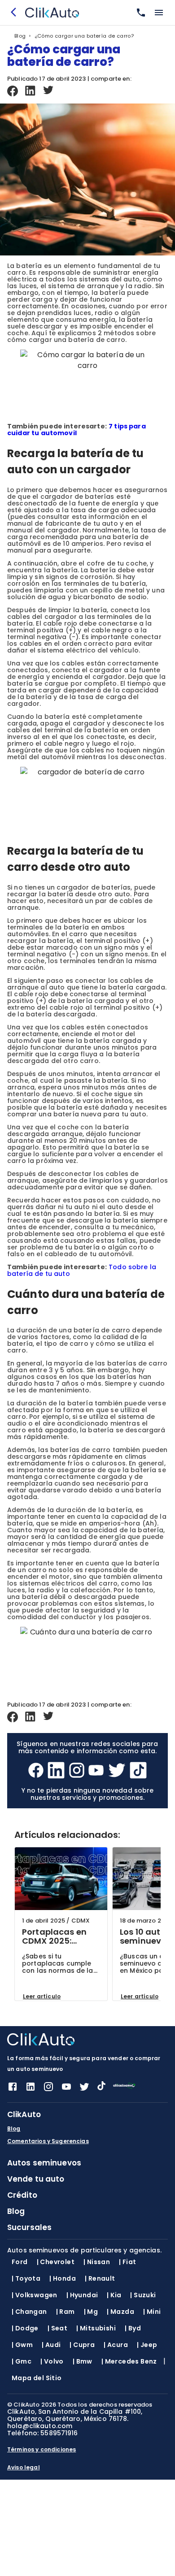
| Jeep (147, 2345)
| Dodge (25, 2328)
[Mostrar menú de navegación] (159, 13)
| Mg (91, 2312)
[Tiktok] (138, 1771)
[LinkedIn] (31, 91)
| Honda (63, 2278)
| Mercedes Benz (129, 2361)
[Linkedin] (31, 2090)
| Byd (133, 2328)
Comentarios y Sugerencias (48, 2141)
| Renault (100, 2278)
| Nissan (97, 2262)
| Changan (29, 2312)
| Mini (152, 2312)
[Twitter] (48, 91)
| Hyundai (82, 2295)
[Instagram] (77, 1771)
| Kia (114, 2295)
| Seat (57, 2328)
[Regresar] (16, 13)
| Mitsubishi (96, 2328)
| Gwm (22, 2345)
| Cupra (82, 2345)
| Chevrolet (56, 2262)
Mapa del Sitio (37, 2378)
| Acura (116, 2345)
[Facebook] (13, 91)
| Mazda (120, 2312)
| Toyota (26, 2278)
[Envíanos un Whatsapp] (139, 13)
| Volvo (52, 2361)
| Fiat (127, 2262)
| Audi (51, 2345)
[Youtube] (96, 1771)
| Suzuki (143, 2295)
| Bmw (83, 2361)
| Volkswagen (35, 2295)
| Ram (66, 2312)
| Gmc (22, 2361)
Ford (20, 2262)
